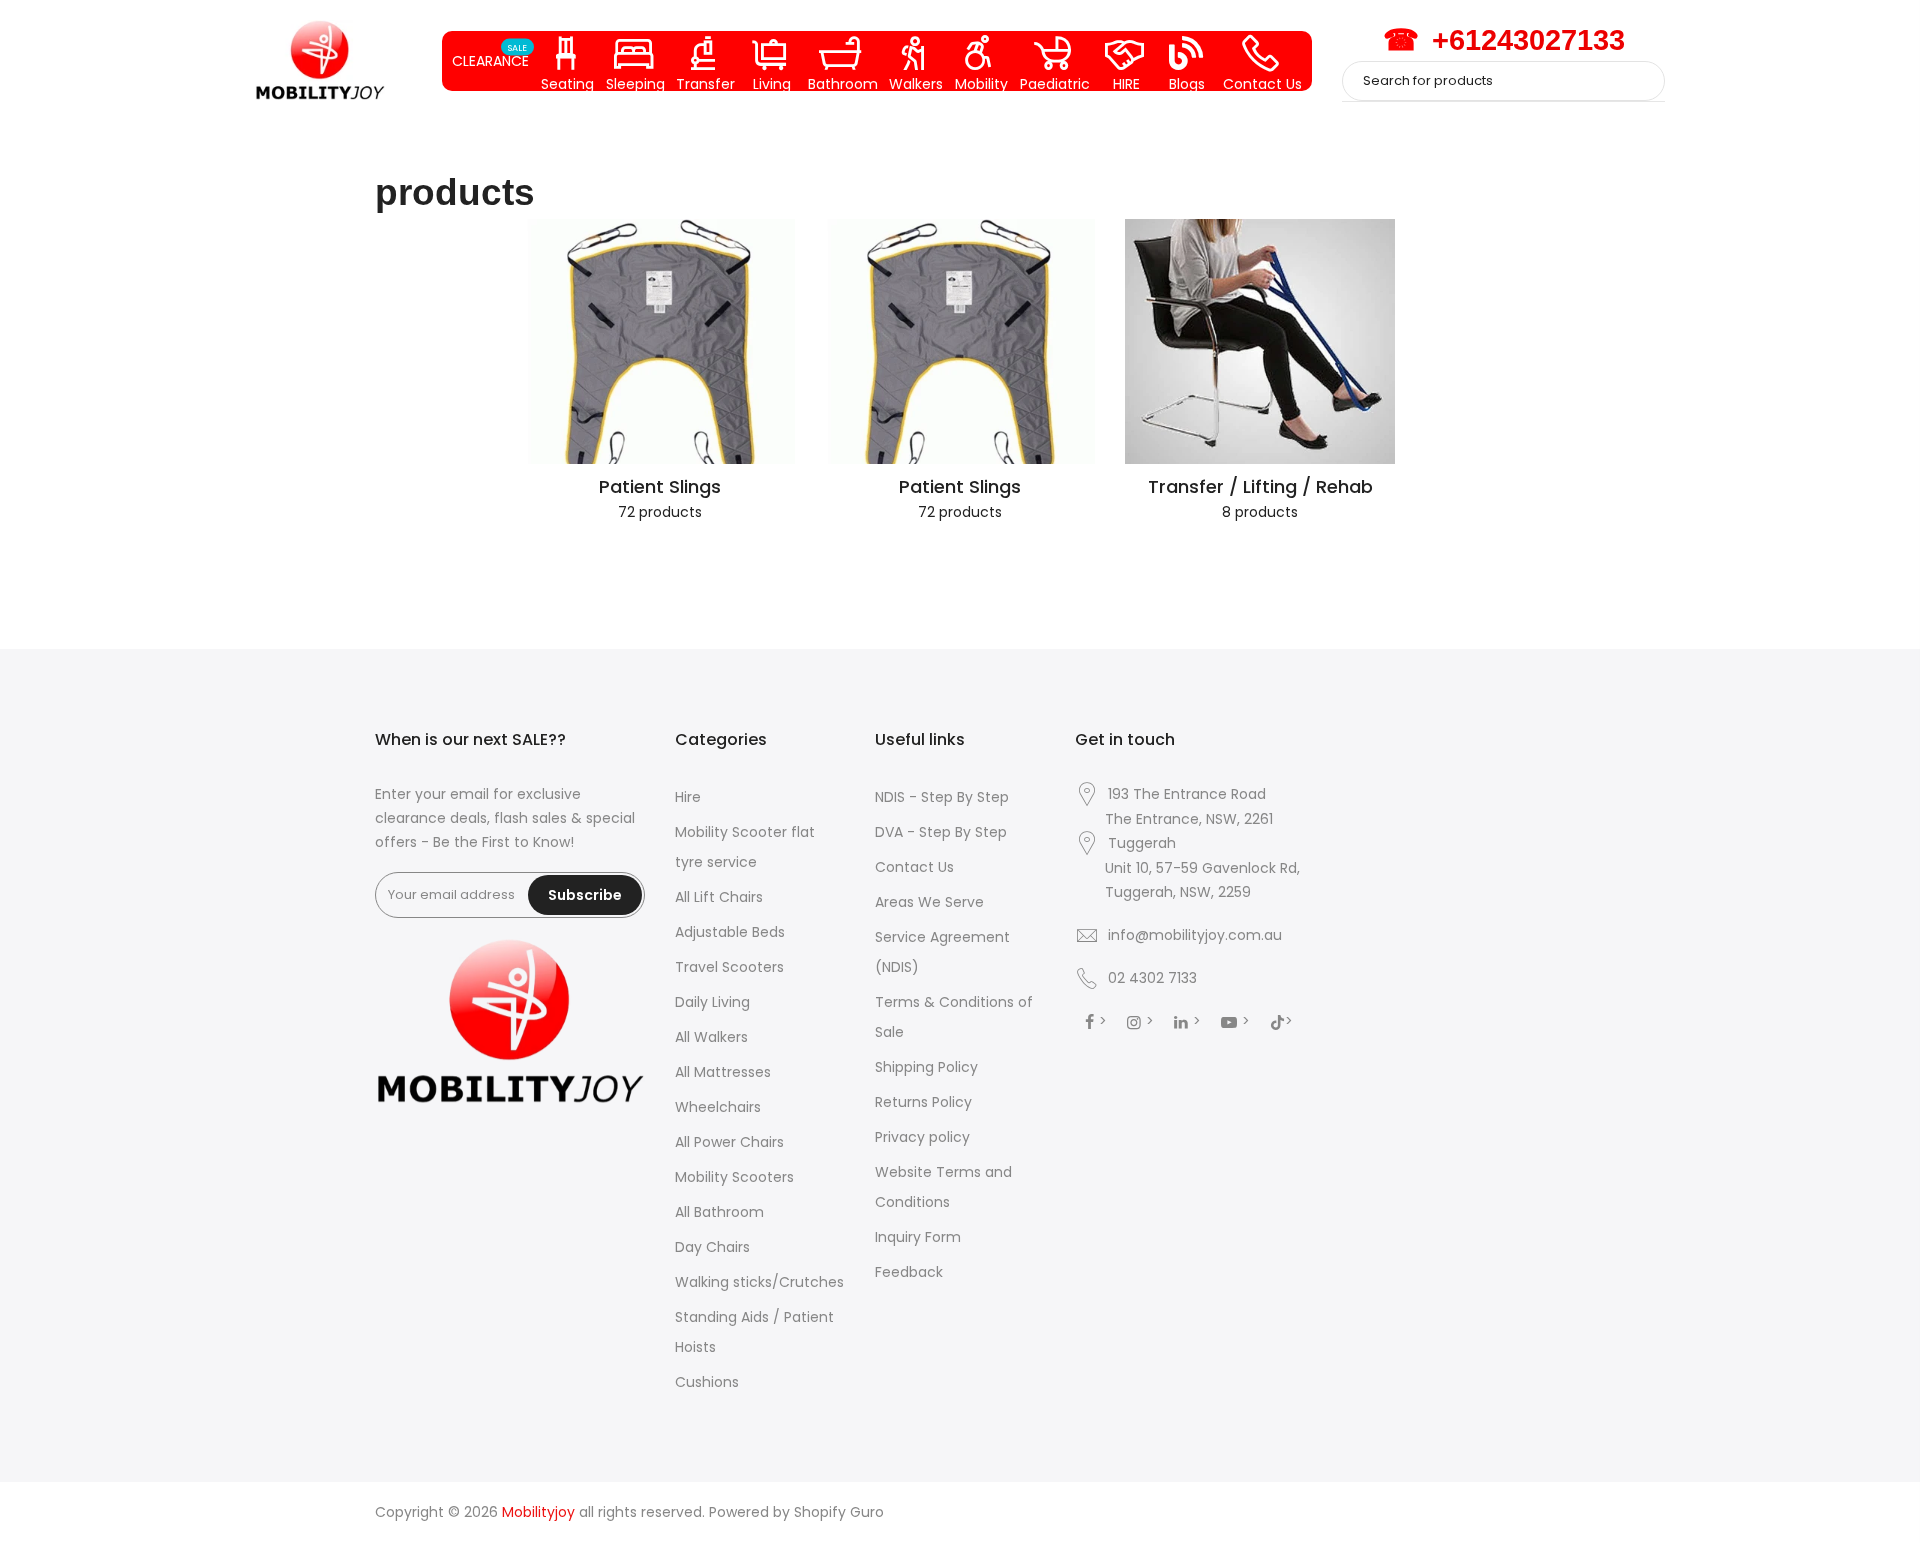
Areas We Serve (929, 902)
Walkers (916, 82)
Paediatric (1055, 82)
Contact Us (1262, 82)
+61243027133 (1504, 40)
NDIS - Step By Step (942, 797)
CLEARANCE (490, 56)
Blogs (1187, 82)
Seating (567, 82)
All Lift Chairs (719, 897)
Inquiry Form (918, 1237)
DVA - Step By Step (941, 832)
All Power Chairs (729, 1142)
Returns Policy (923, 1102)
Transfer (705, 82)
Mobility (981, 82)
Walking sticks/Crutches (759, 1282)
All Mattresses (723, 1072)
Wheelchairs (718, 1107)
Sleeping (635, 82)
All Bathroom (719, 1212)
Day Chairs (712, 1247)
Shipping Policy (926, 1067)
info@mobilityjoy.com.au (1195, 935)
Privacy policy (922, 1137)
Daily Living (712, 1002)
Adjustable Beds (730, 932)
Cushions (707, 1382)
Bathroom (843, 82)
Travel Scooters (729, 967)
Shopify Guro (839, 1512)
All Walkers (711, 1037)
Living (772, 82)
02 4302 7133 (1152, 978)
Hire (688, 797)
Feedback (909, 1272)
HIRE (1126, 82)
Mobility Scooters (734, 1177)
